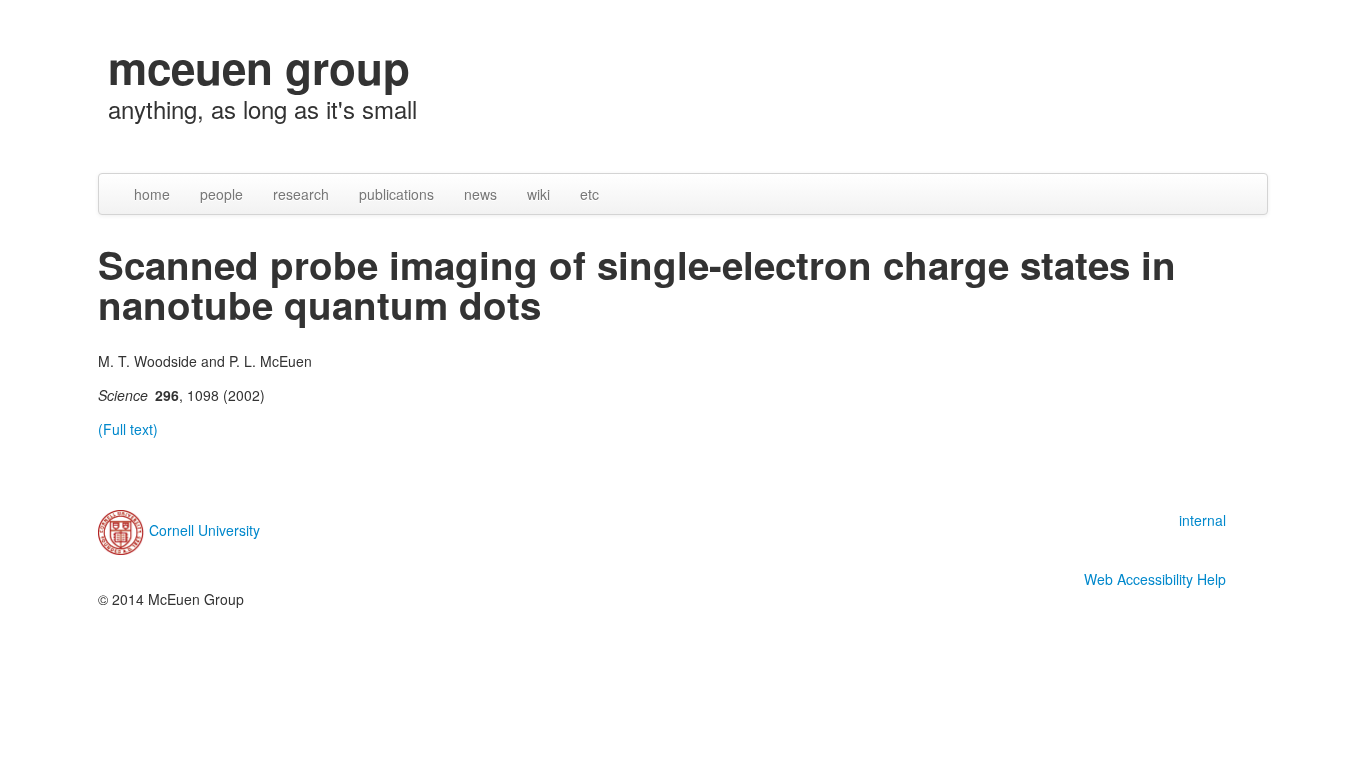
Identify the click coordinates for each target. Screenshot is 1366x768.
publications (396, 194)
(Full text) (128, 429)
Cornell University (204, 530)
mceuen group (259, 67)
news (480, 194)
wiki (538, 194)
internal (1202, 520)
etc (589, 194)
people (221, 194)
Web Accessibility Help (1155, 579)
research (301, 194)
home (152, 194)
